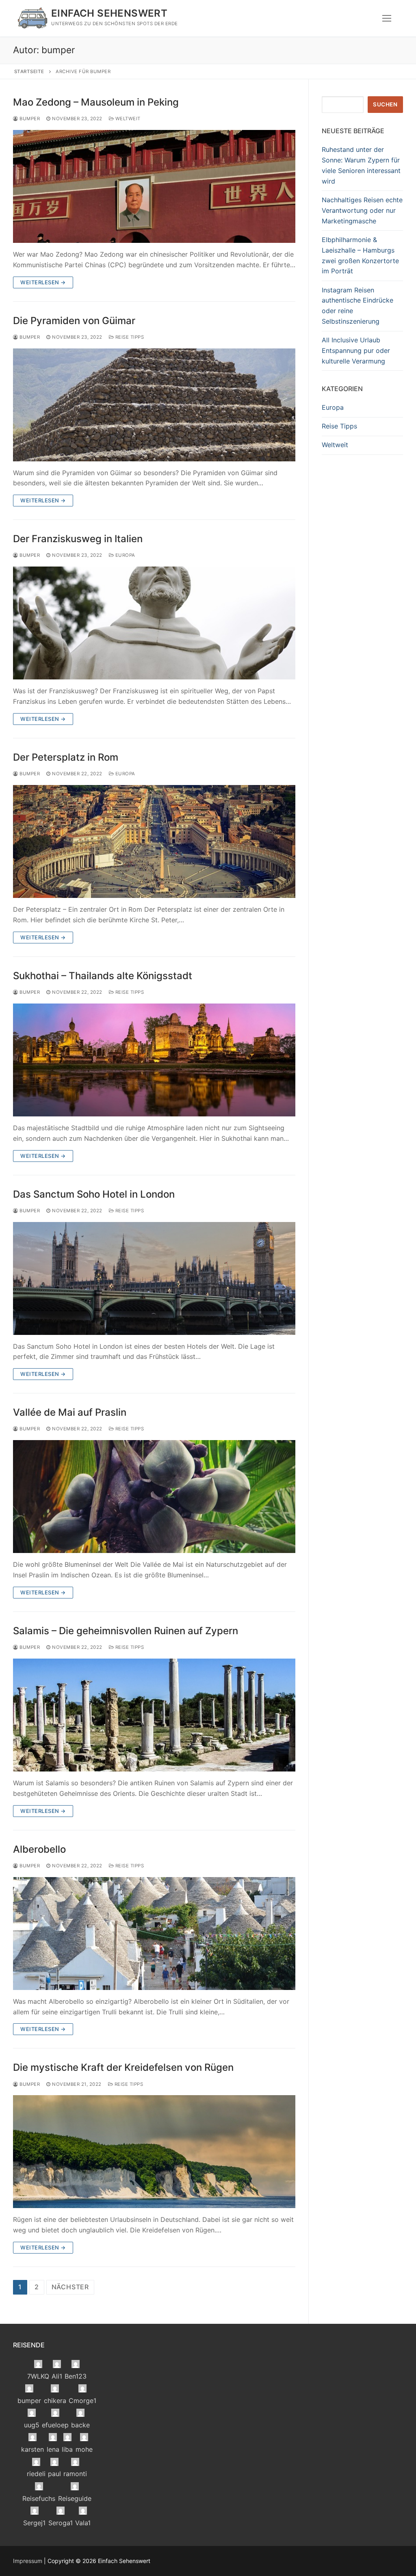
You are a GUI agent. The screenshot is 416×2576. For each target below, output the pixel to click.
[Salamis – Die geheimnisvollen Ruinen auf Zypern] (154, 1715)
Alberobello (39, 1849)
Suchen (385, 104)
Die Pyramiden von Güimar (74, 321)
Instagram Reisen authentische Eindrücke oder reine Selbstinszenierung (357, 306)
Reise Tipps (129, 337)
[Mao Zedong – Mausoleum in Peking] (154, 186)
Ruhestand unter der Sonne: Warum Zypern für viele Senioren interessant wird (361, 165)
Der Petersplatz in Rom (66, 757)
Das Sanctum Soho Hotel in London (94, 1194)
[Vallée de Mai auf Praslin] (154, 1497)
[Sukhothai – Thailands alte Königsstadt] (154, 1060)
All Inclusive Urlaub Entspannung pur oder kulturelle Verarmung (356, 350)
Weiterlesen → (43, 282)
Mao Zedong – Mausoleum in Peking (96, 102)
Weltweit (127, 119)
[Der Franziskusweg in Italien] (154, 623)
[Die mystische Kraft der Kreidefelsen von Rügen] (154, 2152)
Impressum (28, 2561)
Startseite (29, 71)
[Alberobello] (154, 1934)
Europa (125, 555)
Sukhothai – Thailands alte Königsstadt (103, 976)
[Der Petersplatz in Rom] (154, 841)
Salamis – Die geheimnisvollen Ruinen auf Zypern (126, 1631)
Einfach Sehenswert (109, 13)
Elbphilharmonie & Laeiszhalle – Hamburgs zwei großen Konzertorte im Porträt (360, 255)
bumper (29, 119)
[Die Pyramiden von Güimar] (154, 405)
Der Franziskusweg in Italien (78, 539)
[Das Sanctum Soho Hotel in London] (154, 1278)
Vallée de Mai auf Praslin (70, 1412)
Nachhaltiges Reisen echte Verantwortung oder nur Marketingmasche (362, 210)
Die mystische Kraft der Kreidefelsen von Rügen (123, 2067)
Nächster (70, 2287)
